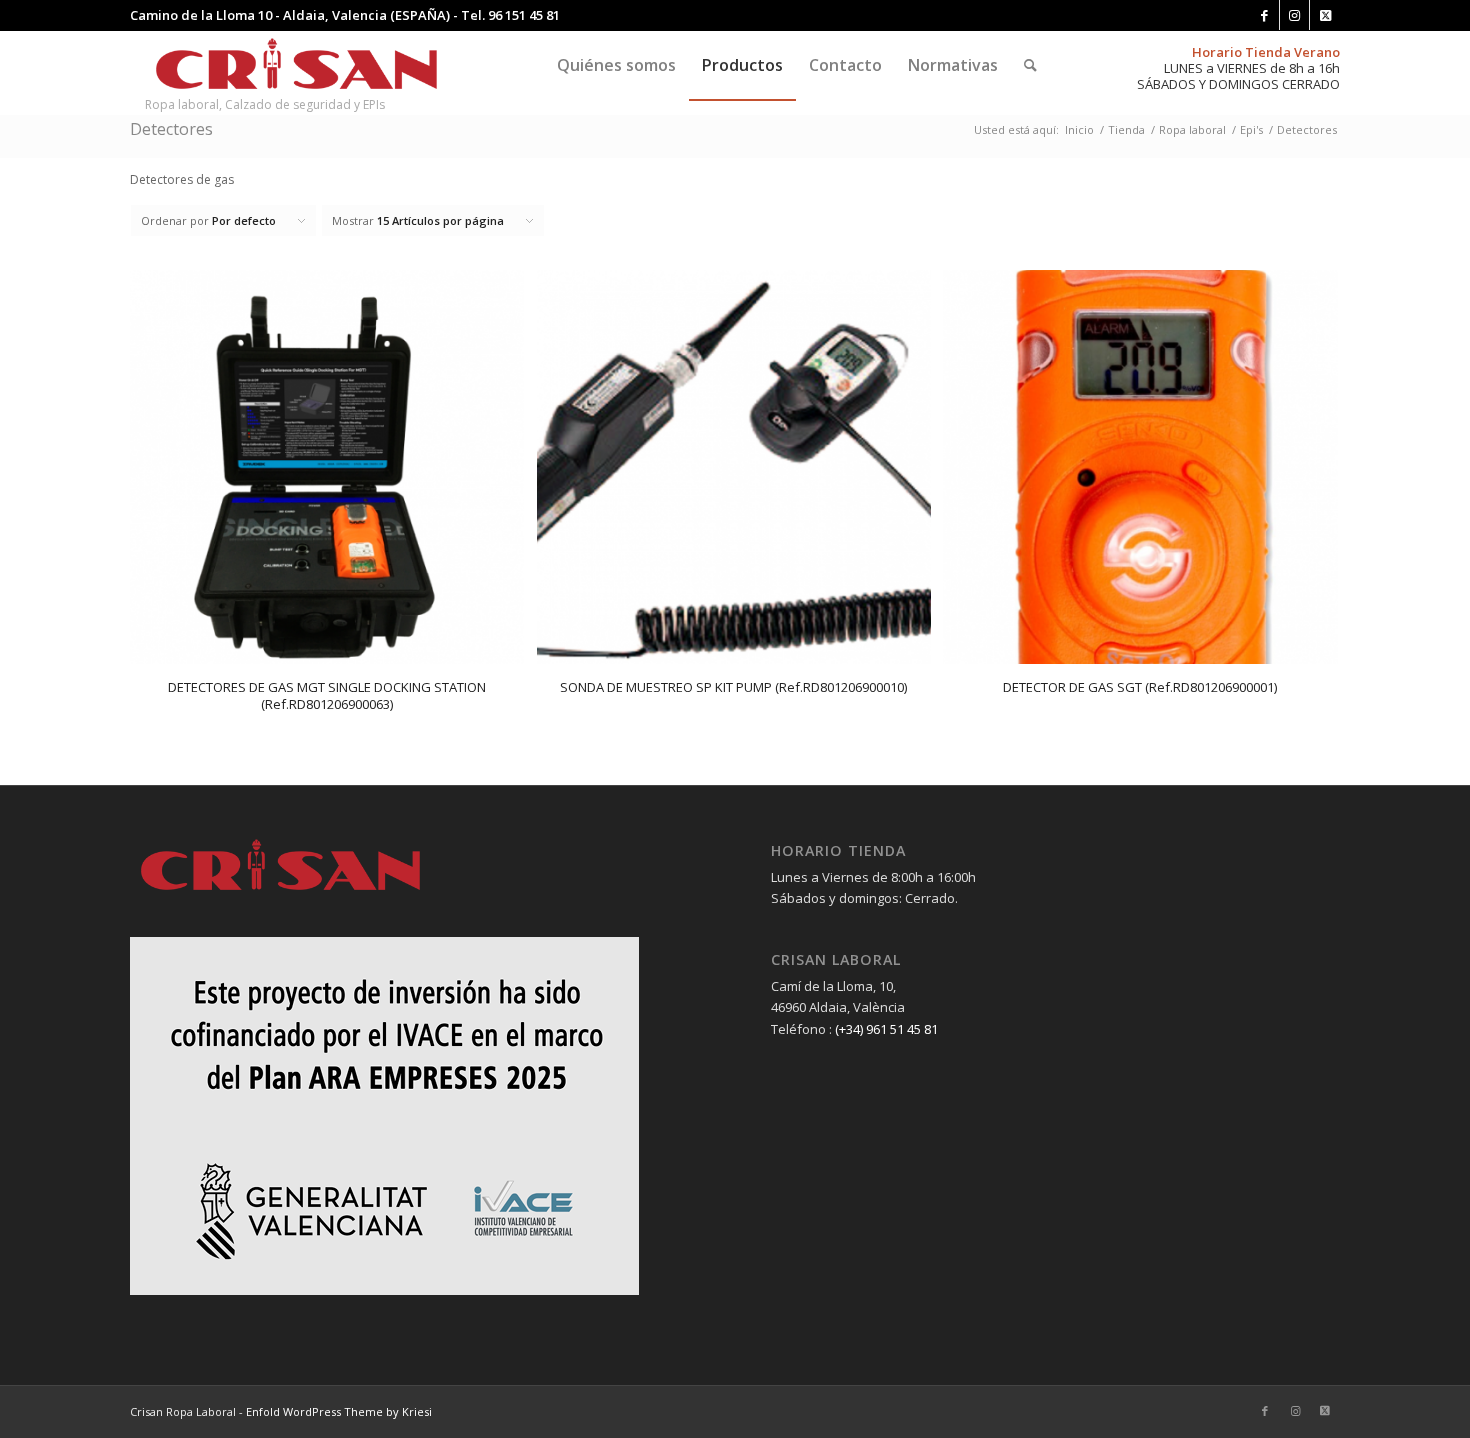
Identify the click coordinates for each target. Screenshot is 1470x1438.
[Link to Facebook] (1264, 15)
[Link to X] (1325, 15)
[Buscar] (1030, 65)
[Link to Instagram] (1294, 15)
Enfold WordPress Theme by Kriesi (339, 1411)
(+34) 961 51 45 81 (886, 1029)
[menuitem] (616, 65)
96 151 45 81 (524, 15)
